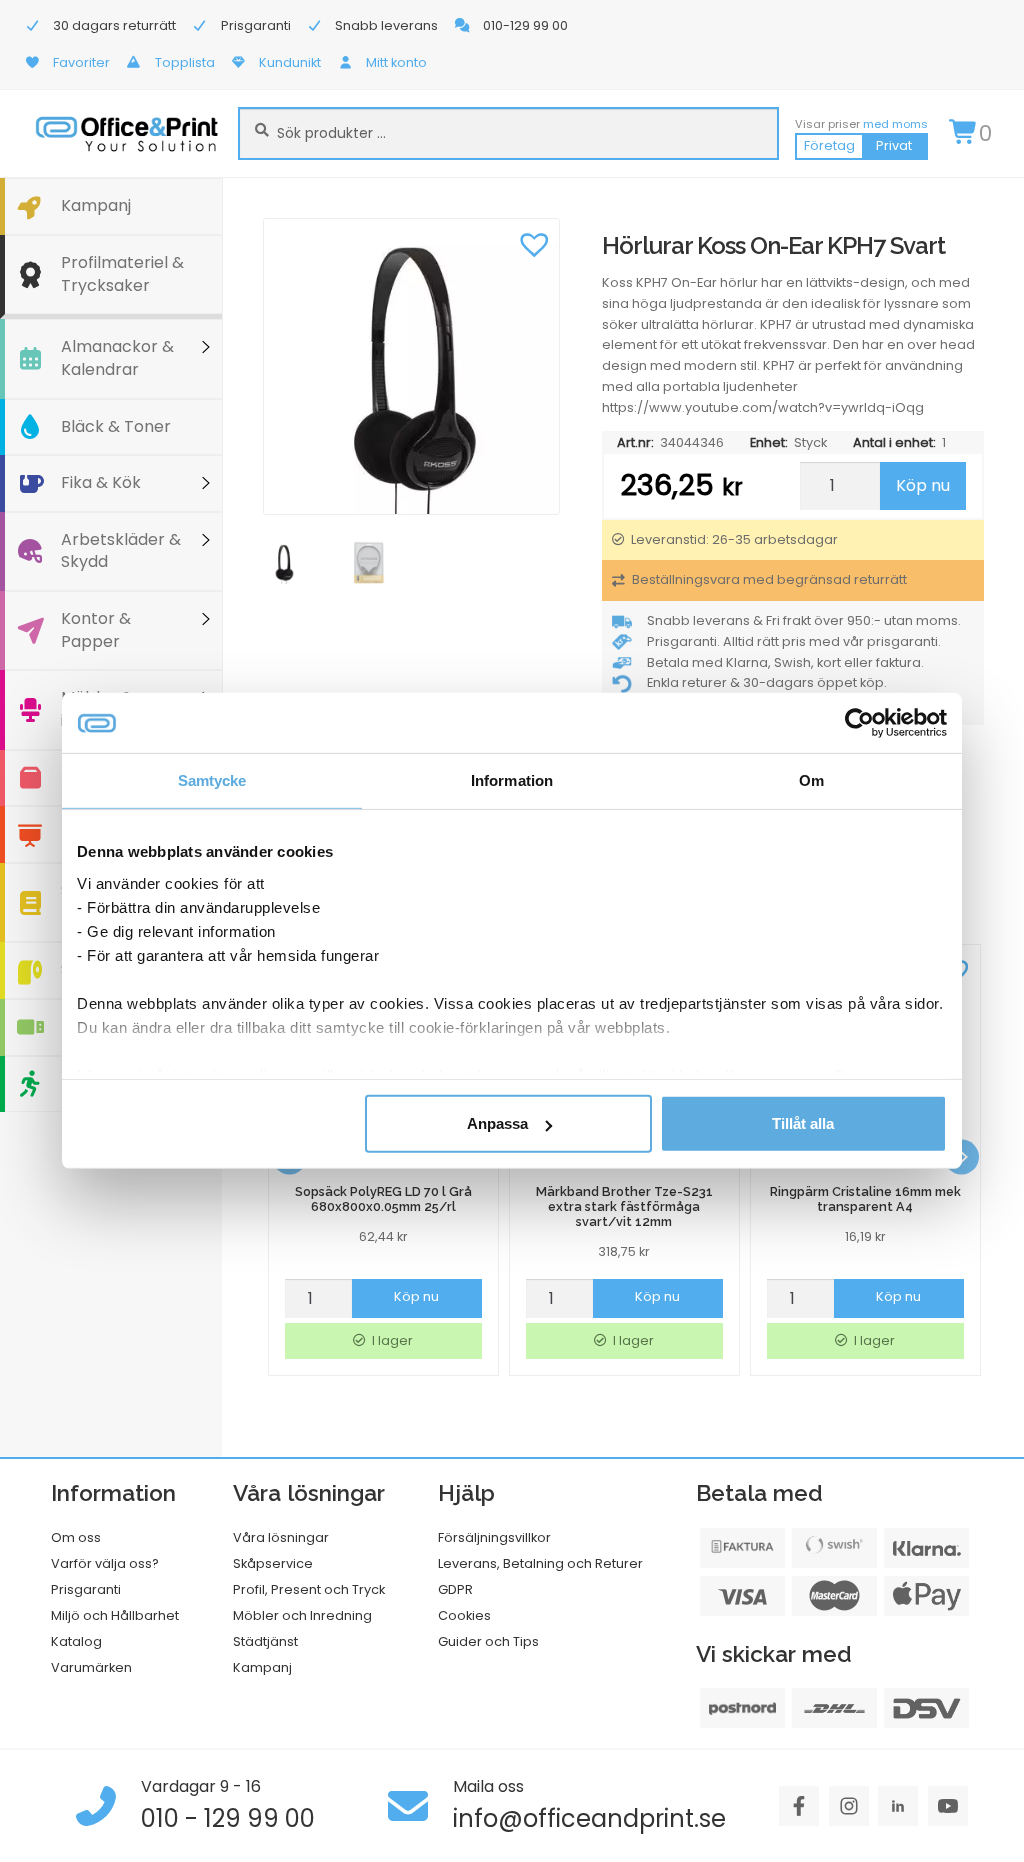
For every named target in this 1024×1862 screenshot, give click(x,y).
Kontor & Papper (96, 630)
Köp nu (923, 485)
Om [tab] (811, 780)
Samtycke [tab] (212, 780)
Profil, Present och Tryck (309, 1589)
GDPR (455, 1589)
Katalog (76, 1641)
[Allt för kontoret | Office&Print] (127, 133)
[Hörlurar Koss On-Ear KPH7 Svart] (411, 366)
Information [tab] (512, 780)
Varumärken (91, 1667)
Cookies (464, 1615)
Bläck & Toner (116, 426)
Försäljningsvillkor (494, 1537)
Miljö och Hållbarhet (115, 1615)
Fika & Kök (101, 482)
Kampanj (96, 205)
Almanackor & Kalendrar (117, 358)
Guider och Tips (488, 1641)
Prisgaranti (86, 1589)
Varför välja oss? (105, 1563)
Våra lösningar (281, 1537)
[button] (535, 243)
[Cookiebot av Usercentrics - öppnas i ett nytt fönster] (859, 723)
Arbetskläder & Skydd (121, 551)
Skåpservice (273, 1563)
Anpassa (497, 1123)
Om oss (76, 1537)
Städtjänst (265, 1641)
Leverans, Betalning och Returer (540, 1563)
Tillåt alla (803, 1123)
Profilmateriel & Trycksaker (122, 274)
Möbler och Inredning (302, 1615)
